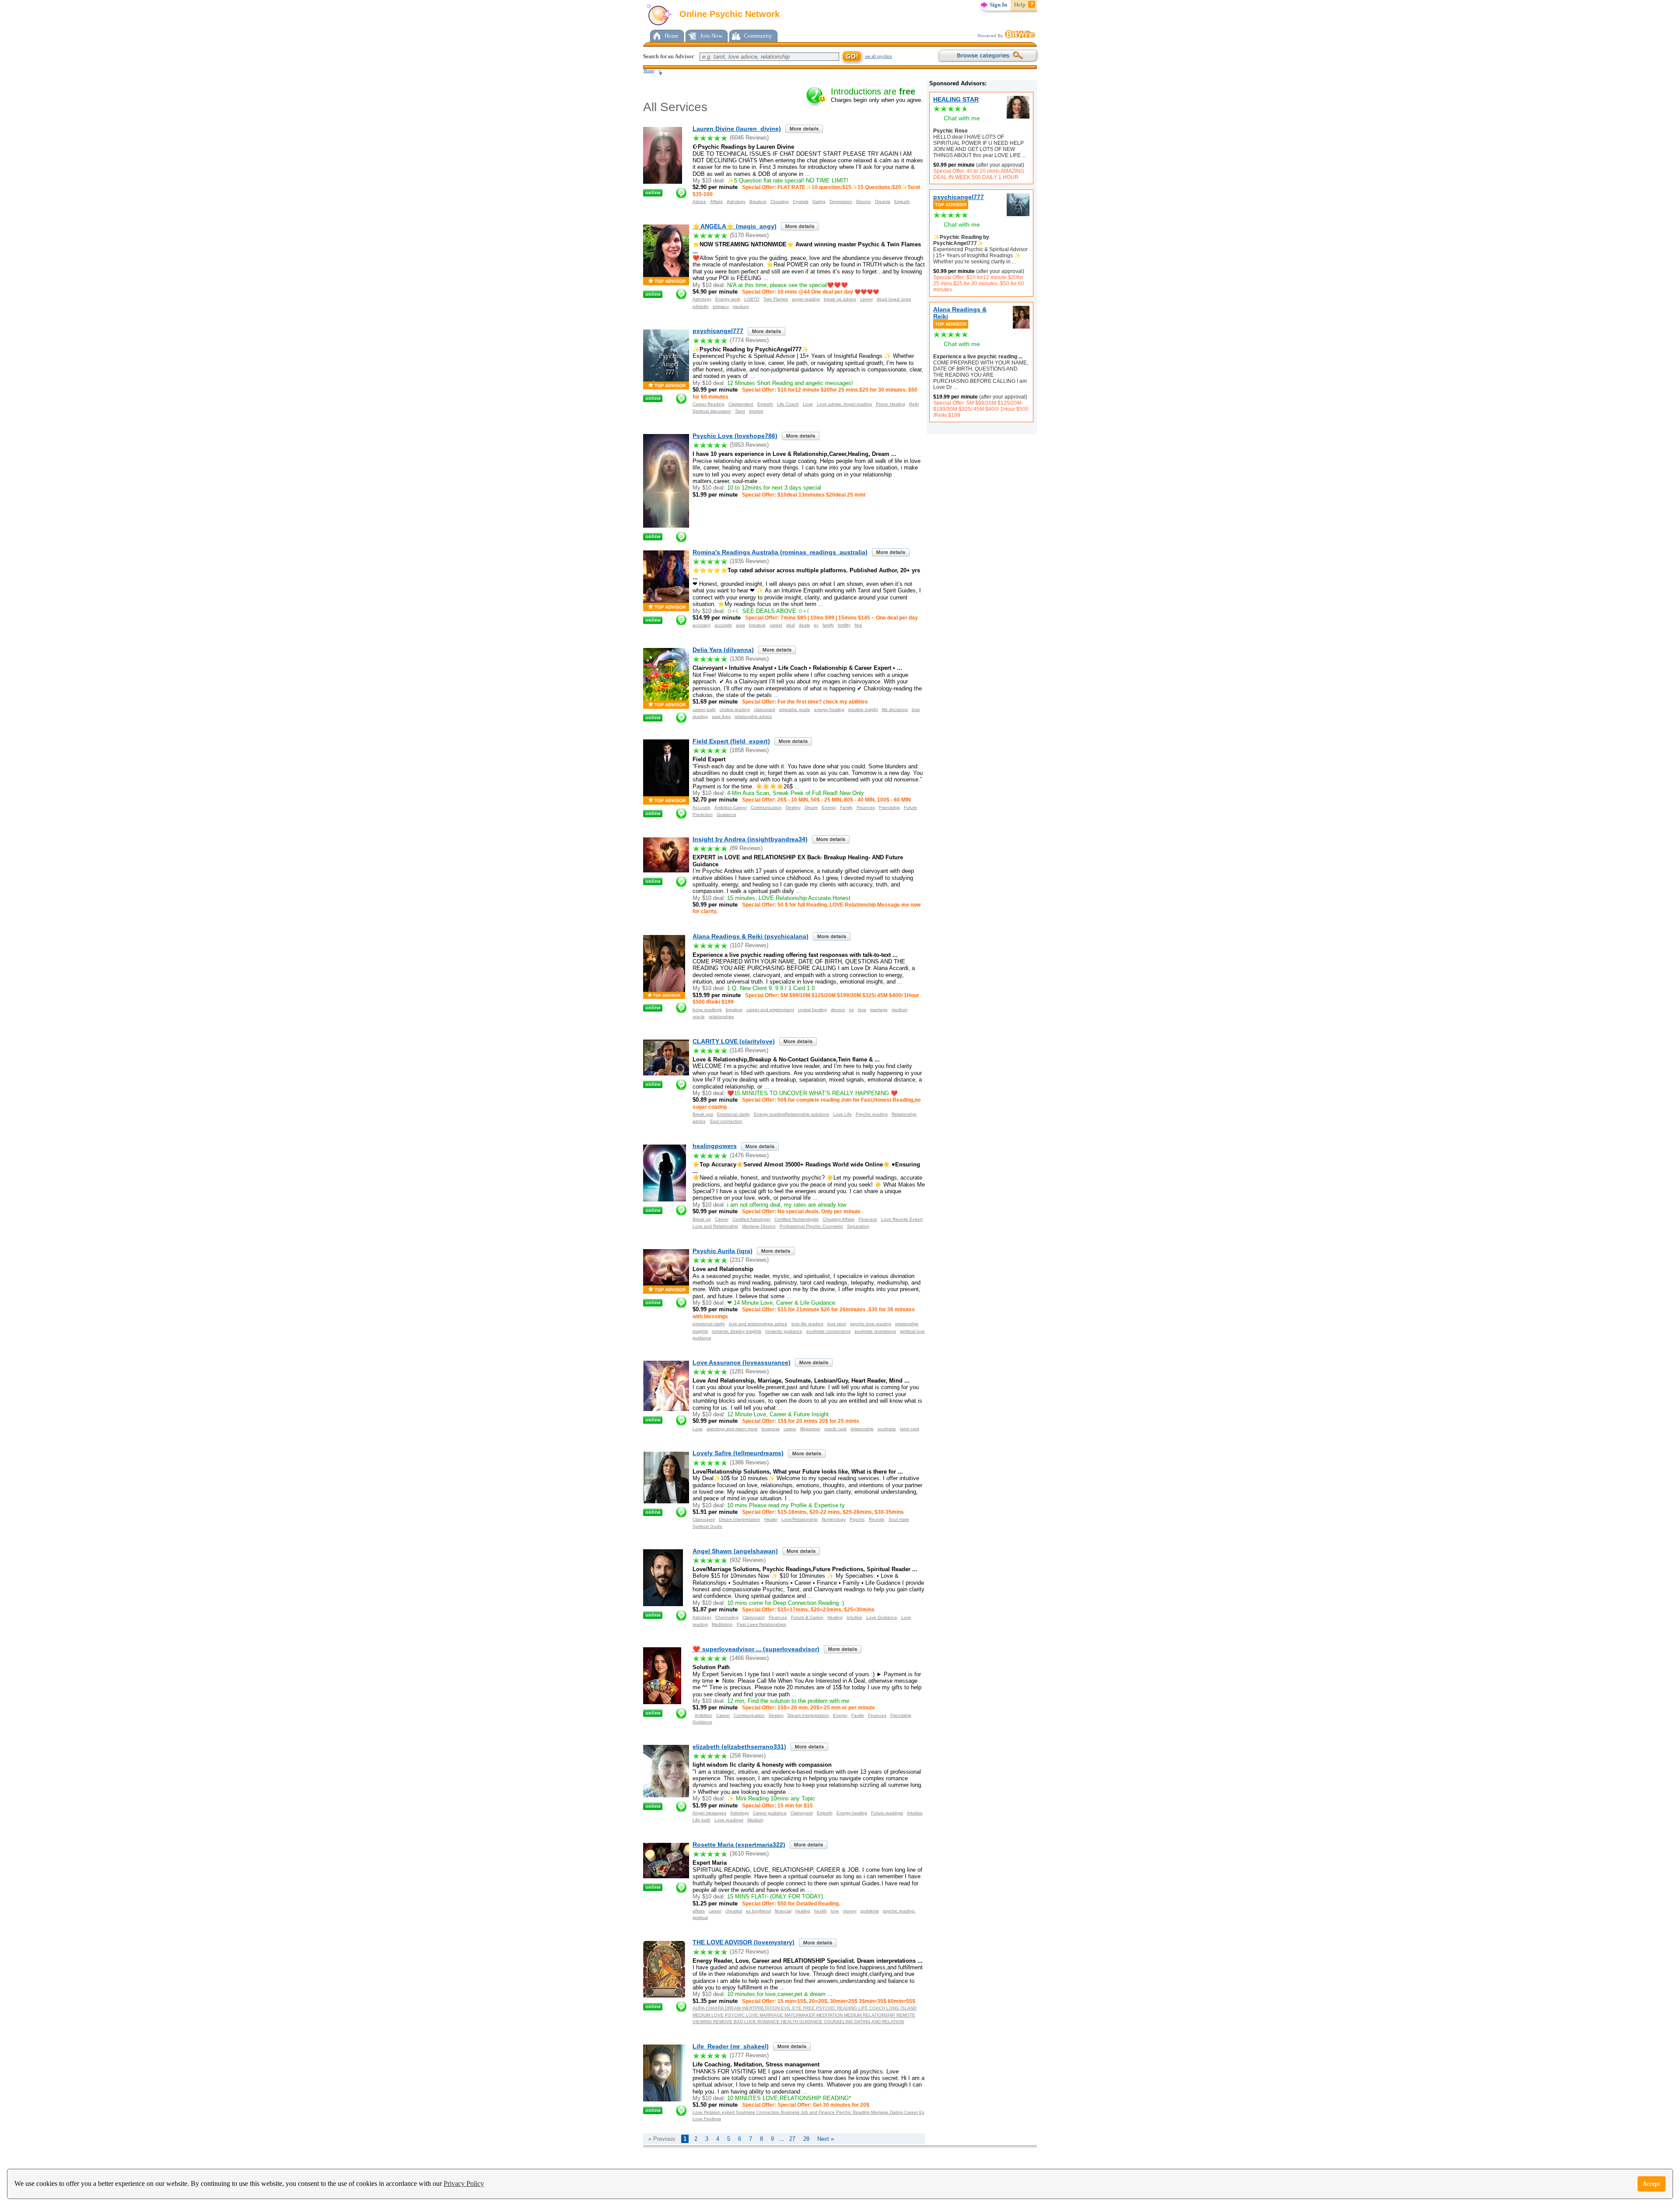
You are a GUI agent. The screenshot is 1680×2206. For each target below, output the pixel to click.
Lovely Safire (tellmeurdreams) (738, 1453)
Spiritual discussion (712, 411)
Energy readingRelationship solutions (791, 1114)
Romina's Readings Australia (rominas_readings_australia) (780, 552)
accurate (723, 625)
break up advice (840, 299)
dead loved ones (894, 299)
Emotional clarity (733, 1114)
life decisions (895, 709)
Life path (702, 1820)
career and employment (770, 1010)
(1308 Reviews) (749, 659)
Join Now (711, 36)
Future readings (887, 1813)
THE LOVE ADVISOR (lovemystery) (744, 1942)
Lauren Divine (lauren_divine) (737, 129)
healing (803, 1911)
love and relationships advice (758, 1324)
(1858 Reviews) (749, 750)
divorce (838, 1010)
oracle (699, 1017)
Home (672, 36)
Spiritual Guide (707, 1526)
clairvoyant (765, 709)
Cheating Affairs (838, 1219)
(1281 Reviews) (749, 1371)
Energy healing (852, 1813)
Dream (811, 807)
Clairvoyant (754, 1617)
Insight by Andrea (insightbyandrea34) (750, 839)
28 (806, 2139)
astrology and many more (732, 1429)
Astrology (736, 201)
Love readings (729, 1820)
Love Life (842, 1114)
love (862, 1010)
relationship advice (753, 716)
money (850, 1911)
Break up (702, 1219)
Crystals (801, 201)
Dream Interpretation (740, 1519)
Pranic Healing (891, 404)
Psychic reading (872, 1114)
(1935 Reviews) (749, 561)
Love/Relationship (800, 1519)
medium (741, 306)
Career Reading (709, 404)
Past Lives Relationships (761, 1624)
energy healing (829, 709)
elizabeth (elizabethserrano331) (739, 1747)
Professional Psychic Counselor (811, 1226)
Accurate (702, 807)
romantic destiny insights (737, 1331)
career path (704, 709)
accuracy (702, 625)
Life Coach (788, 404)
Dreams (883, 201)
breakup (757, 625)
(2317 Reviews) (749, 1260)
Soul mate (899, 1519)
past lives (721, 716)
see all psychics (878, 56)
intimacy (721, 306)
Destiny (793, 807)
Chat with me (962, 118)
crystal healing (812, 1010)
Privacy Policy (464, 2183)
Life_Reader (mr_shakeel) (731, 2046)
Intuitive (854, 1617)
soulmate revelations (875, 1331)
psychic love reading (871, 1324)
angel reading (806, 299)
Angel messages (709, 1813)
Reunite (877, 1519)
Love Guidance (882, 1617)
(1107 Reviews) (749, 945)
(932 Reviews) (748, 1560)
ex (816, 625)
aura (740, 625)
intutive (756, 411)
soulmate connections (828, 1331)
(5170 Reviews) (749, 235)
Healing (835, 1617)
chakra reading (735, 709)
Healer (771, 1519)
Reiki (914, 404)
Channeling (727, 1617)
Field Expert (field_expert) (731, 741)
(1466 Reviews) (749, 1658)
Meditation (722, 1624)
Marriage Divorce (759, 1226)
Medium (755, 1820)
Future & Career (807, 1617)
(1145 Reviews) (749, 1050)
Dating (819, 201)
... (1023, 155)
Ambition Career (731, 807)
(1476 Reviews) (749, 1155)
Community (758, 36)
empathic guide (795, 709)
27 (792, 2139)
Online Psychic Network (728, 14)
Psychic (857, 1519)
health (821, 1911)
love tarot (837, 1324)
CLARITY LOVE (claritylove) (734, 1041)
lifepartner (810, 1429)
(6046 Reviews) (749, 138)
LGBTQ (752, 299)
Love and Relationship (715, 1226)
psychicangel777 (959, 197)
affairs (699, 1911)
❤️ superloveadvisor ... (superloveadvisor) (756, 1649)
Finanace (868, 1219)
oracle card (835, 1429)
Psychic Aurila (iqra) (723, 1251)
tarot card (910, 1429)
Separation (858, 1226)
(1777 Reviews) (749, 2055)
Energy (829, 807)
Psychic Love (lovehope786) (735, 436)
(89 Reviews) (746, 848)
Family (846, 807)
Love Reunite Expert (902, 1219)
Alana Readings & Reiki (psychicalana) (751, 936)
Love (808, 404)
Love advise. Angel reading (844, 404)
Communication (766, 807)
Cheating (780, 201)
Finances (866, 807)
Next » (826, 2139)
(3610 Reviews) (749, 1854)
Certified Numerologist (796, 1219)
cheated (734, 1911)
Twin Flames (776, 299)
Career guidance (770, 1813)
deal (791, 625)
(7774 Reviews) (749, 340)
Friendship (889, 807)
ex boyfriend (758, 1911)
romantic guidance (784, 1331)
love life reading (807, 1324)
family (828, 625)
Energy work (728, 299)
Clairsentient (741, 404)
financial (783, 1911)
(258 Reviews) (748, 1756)
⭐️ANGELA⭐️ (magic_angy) (735, 226)
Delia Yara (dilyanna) (723, 650)
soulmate (887, 1429)
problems (870, 1911)
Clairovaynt (704, 1519)
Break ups (703, 1114)
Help (1020, 5)
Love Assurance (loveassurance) (742, 1362)
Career (722, 1219)
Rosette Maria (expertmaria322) (739, 1845)
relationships (721, 1017)
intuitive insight (863, 709)
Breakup (758, 201)
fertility (844, 625)
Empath (902, 201)
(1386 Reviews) (749, 1462)
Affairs (716, 201)
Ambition (703, 1715)
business (771, 1429)
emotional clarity (709, 1324)
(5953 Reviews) (749, 445)
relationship (862, 1429)
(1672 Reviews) (749, 1952)
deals (804, 625)
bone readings (707, 1010)
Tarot (740, 411)
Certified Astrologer (751, 1219)
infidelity (701, 306)
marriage (879, 1010)
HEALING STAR (956, 99)
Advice (699, 201)
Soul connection (726, 1121)
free (858, 625)
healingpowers (715, 1146)
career (866, 299)
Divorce (864, 201)
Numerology (834, 1519)
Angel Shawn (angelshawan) (735, 1551)
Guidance (726, 814)
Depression (841, 201)
